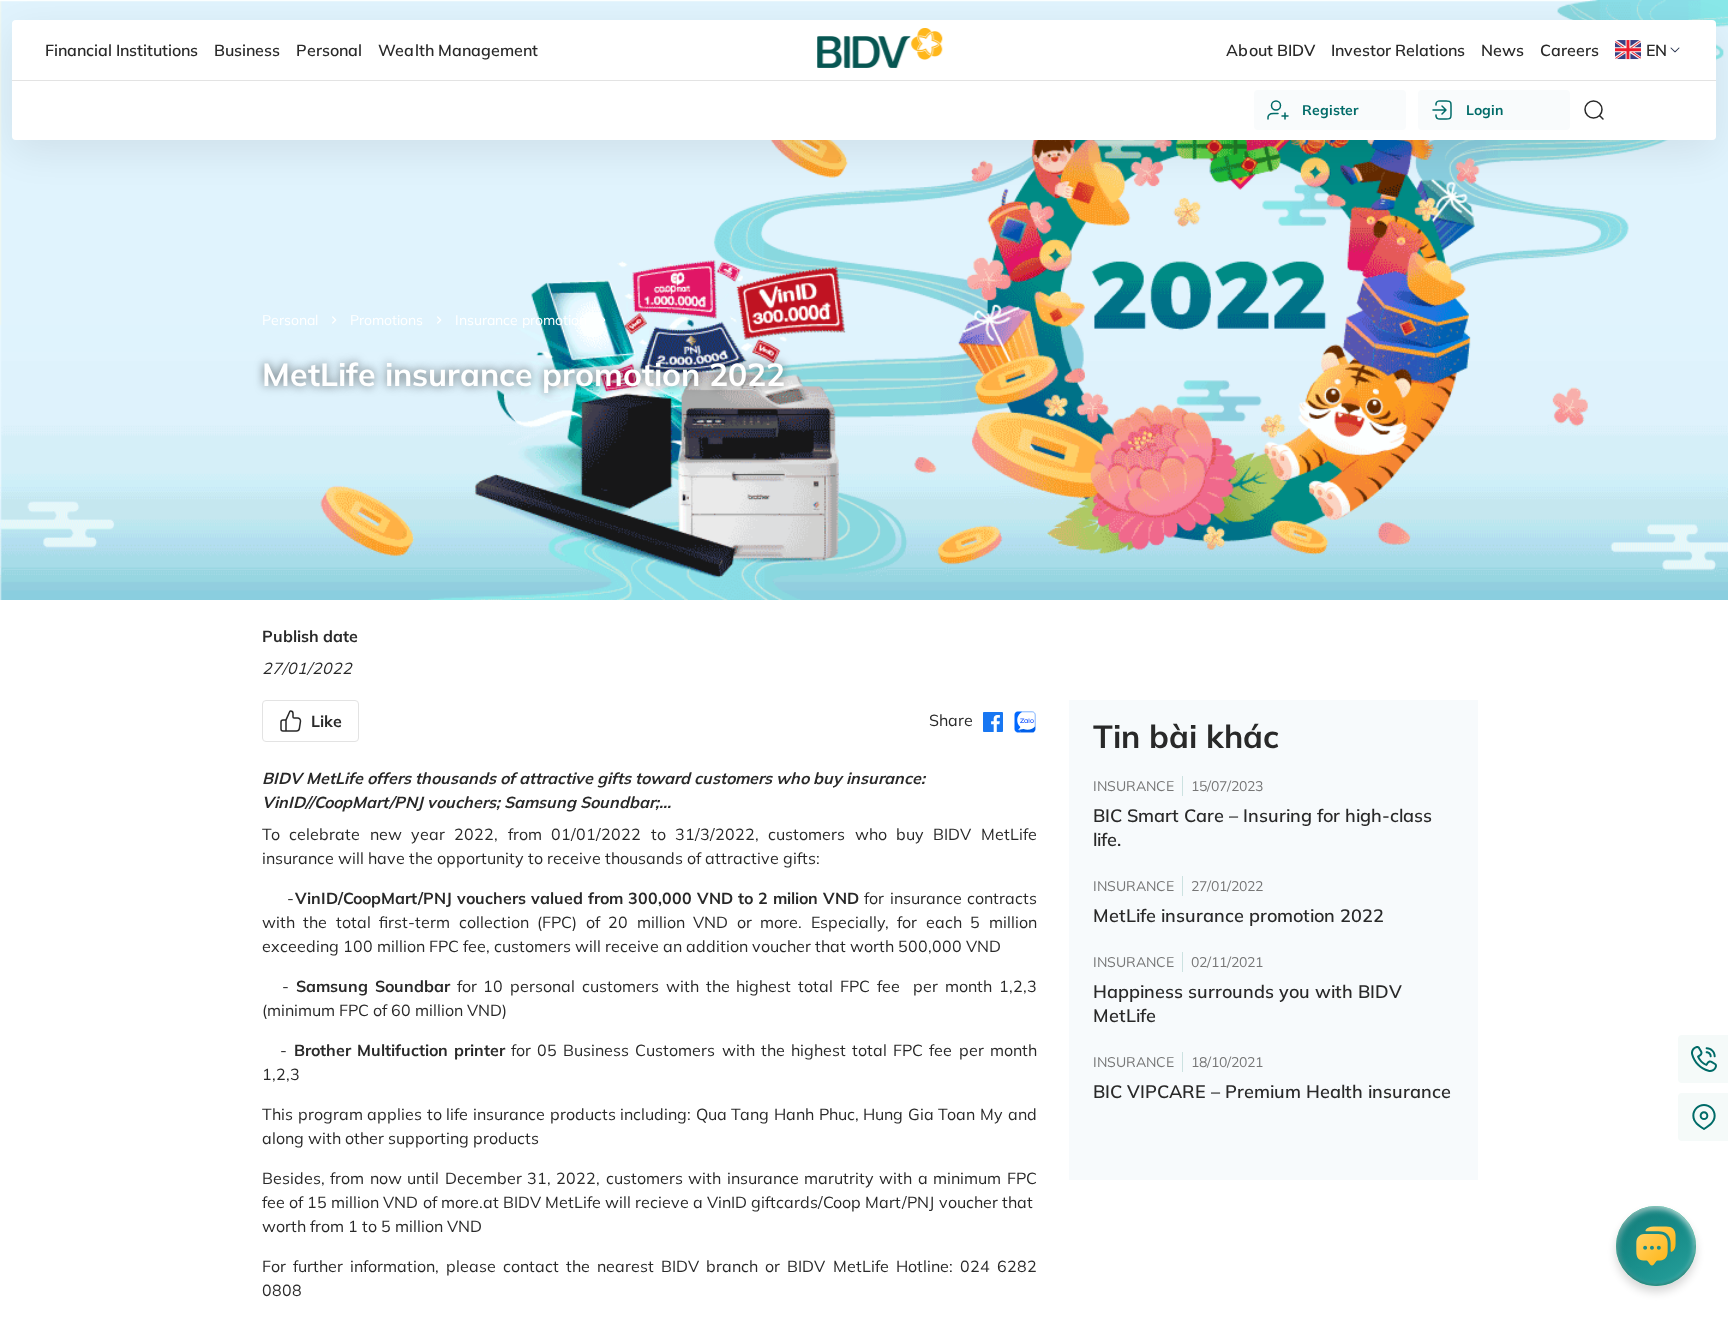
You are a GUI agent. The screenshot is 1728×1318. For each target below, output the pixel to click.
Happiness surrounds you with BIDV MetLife (1247, 1003)
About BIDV (1270, 50)
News (1502, 50)
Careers (1569, 50)
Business (247, 50)
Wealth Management (457, 50)
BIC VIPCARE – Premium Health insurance (1272, 1091)
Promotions (386, 320)
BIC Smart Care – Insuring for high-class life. (1262, 827)
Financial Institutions (121, 50)
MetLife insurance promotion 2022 (1238, 915)
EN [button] (1656, 50)
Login (1484, 110)
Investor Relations (1398, 50)
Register (1330, 110)
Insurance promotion (521, 320)
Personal (290, 320)
